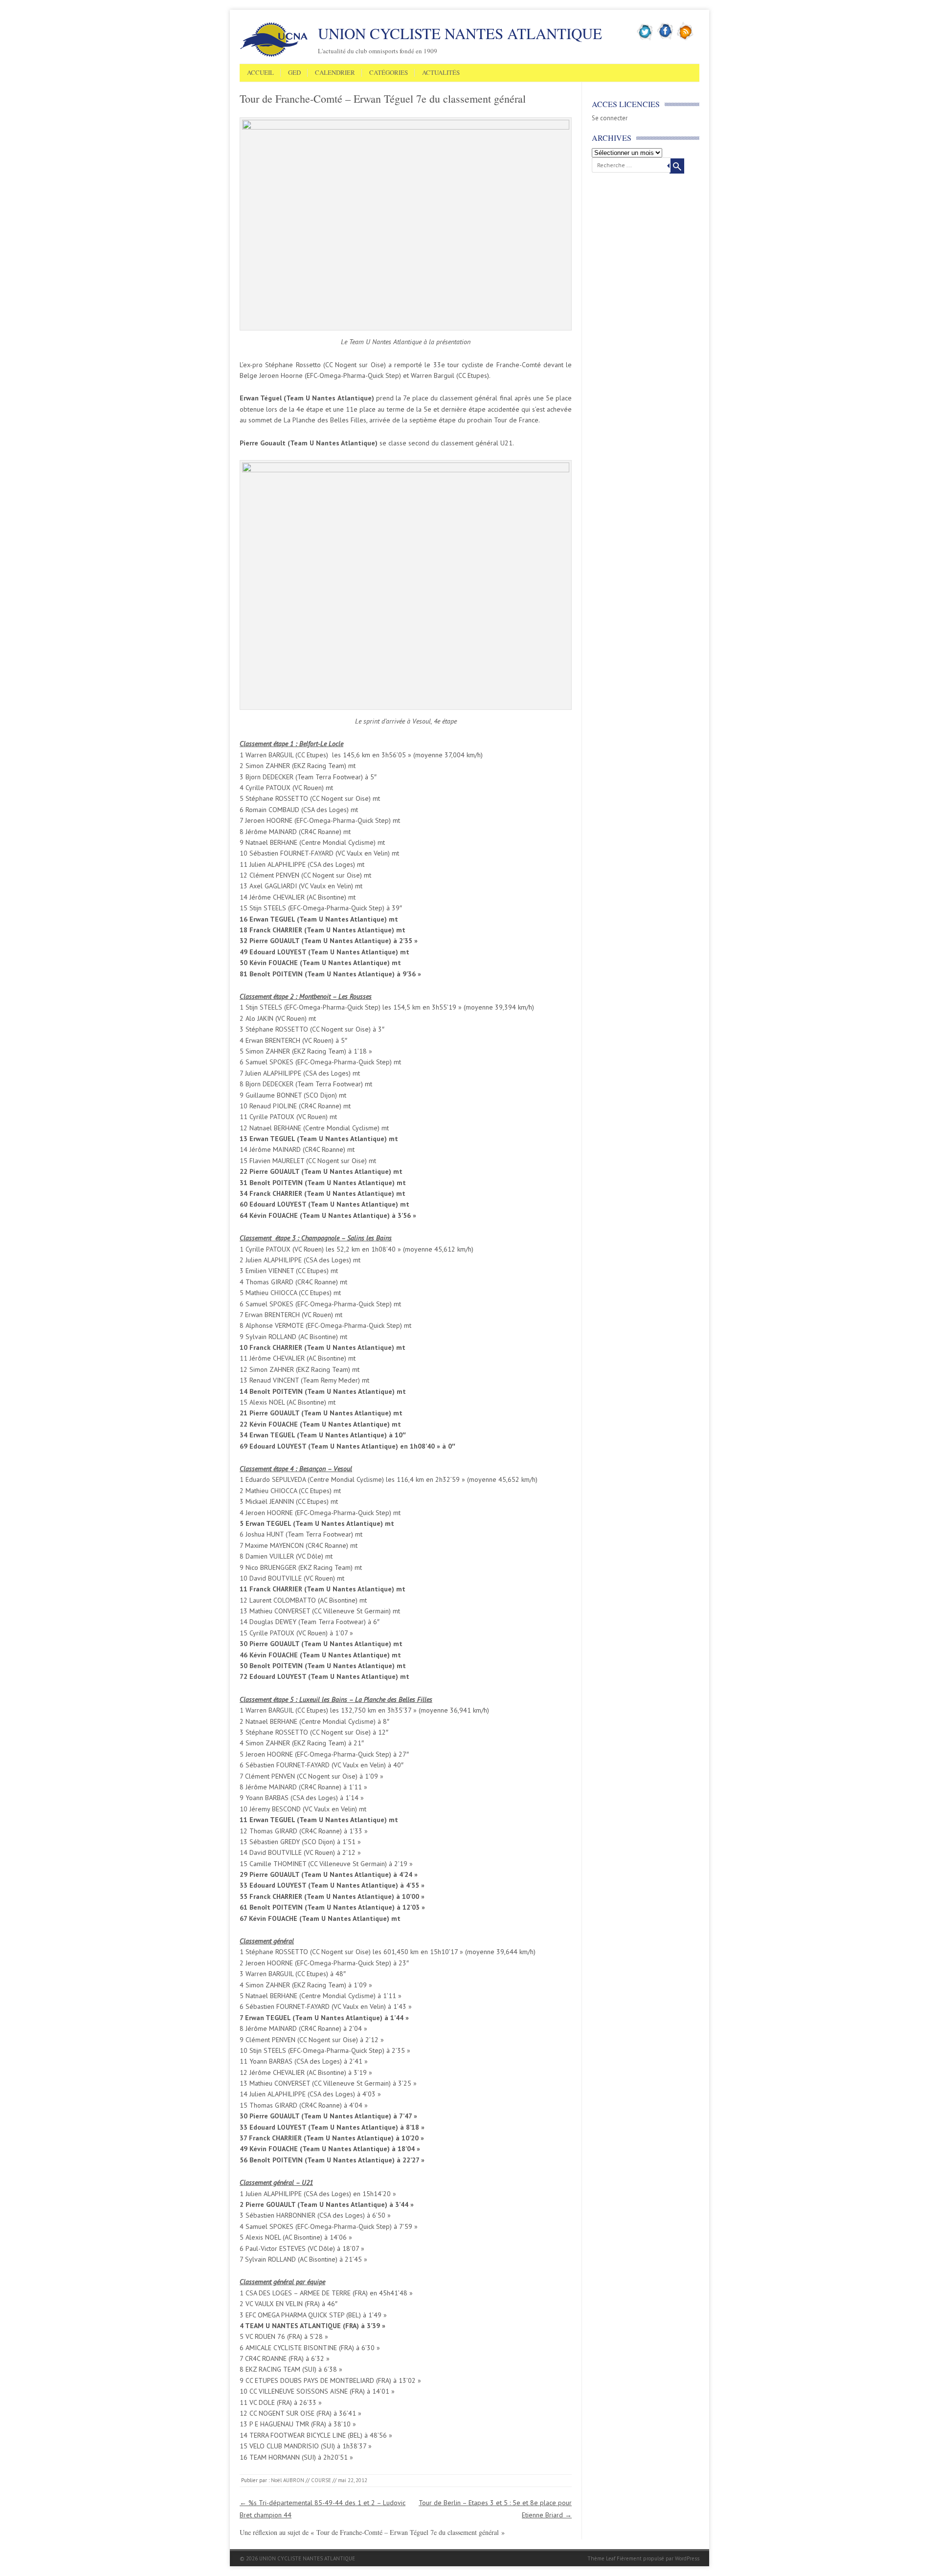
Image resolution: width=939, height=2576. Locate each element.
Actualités (441, 73)
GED (294, 73)
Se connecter (610, 118)
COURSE (321, 2480)
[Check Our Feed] (685, 39)
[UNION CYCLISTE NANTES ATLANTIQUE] (274, 55)
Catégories (389, 73)
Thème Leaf (601, 2558)
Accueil (260, 73)
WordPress (687, 2558)
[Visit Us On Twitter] (645, 39)
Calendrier (335, 73)
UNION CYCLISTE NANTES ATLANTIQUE (460, 33)
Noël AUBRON (288, 2480)
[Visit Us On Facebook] (665, 39)
